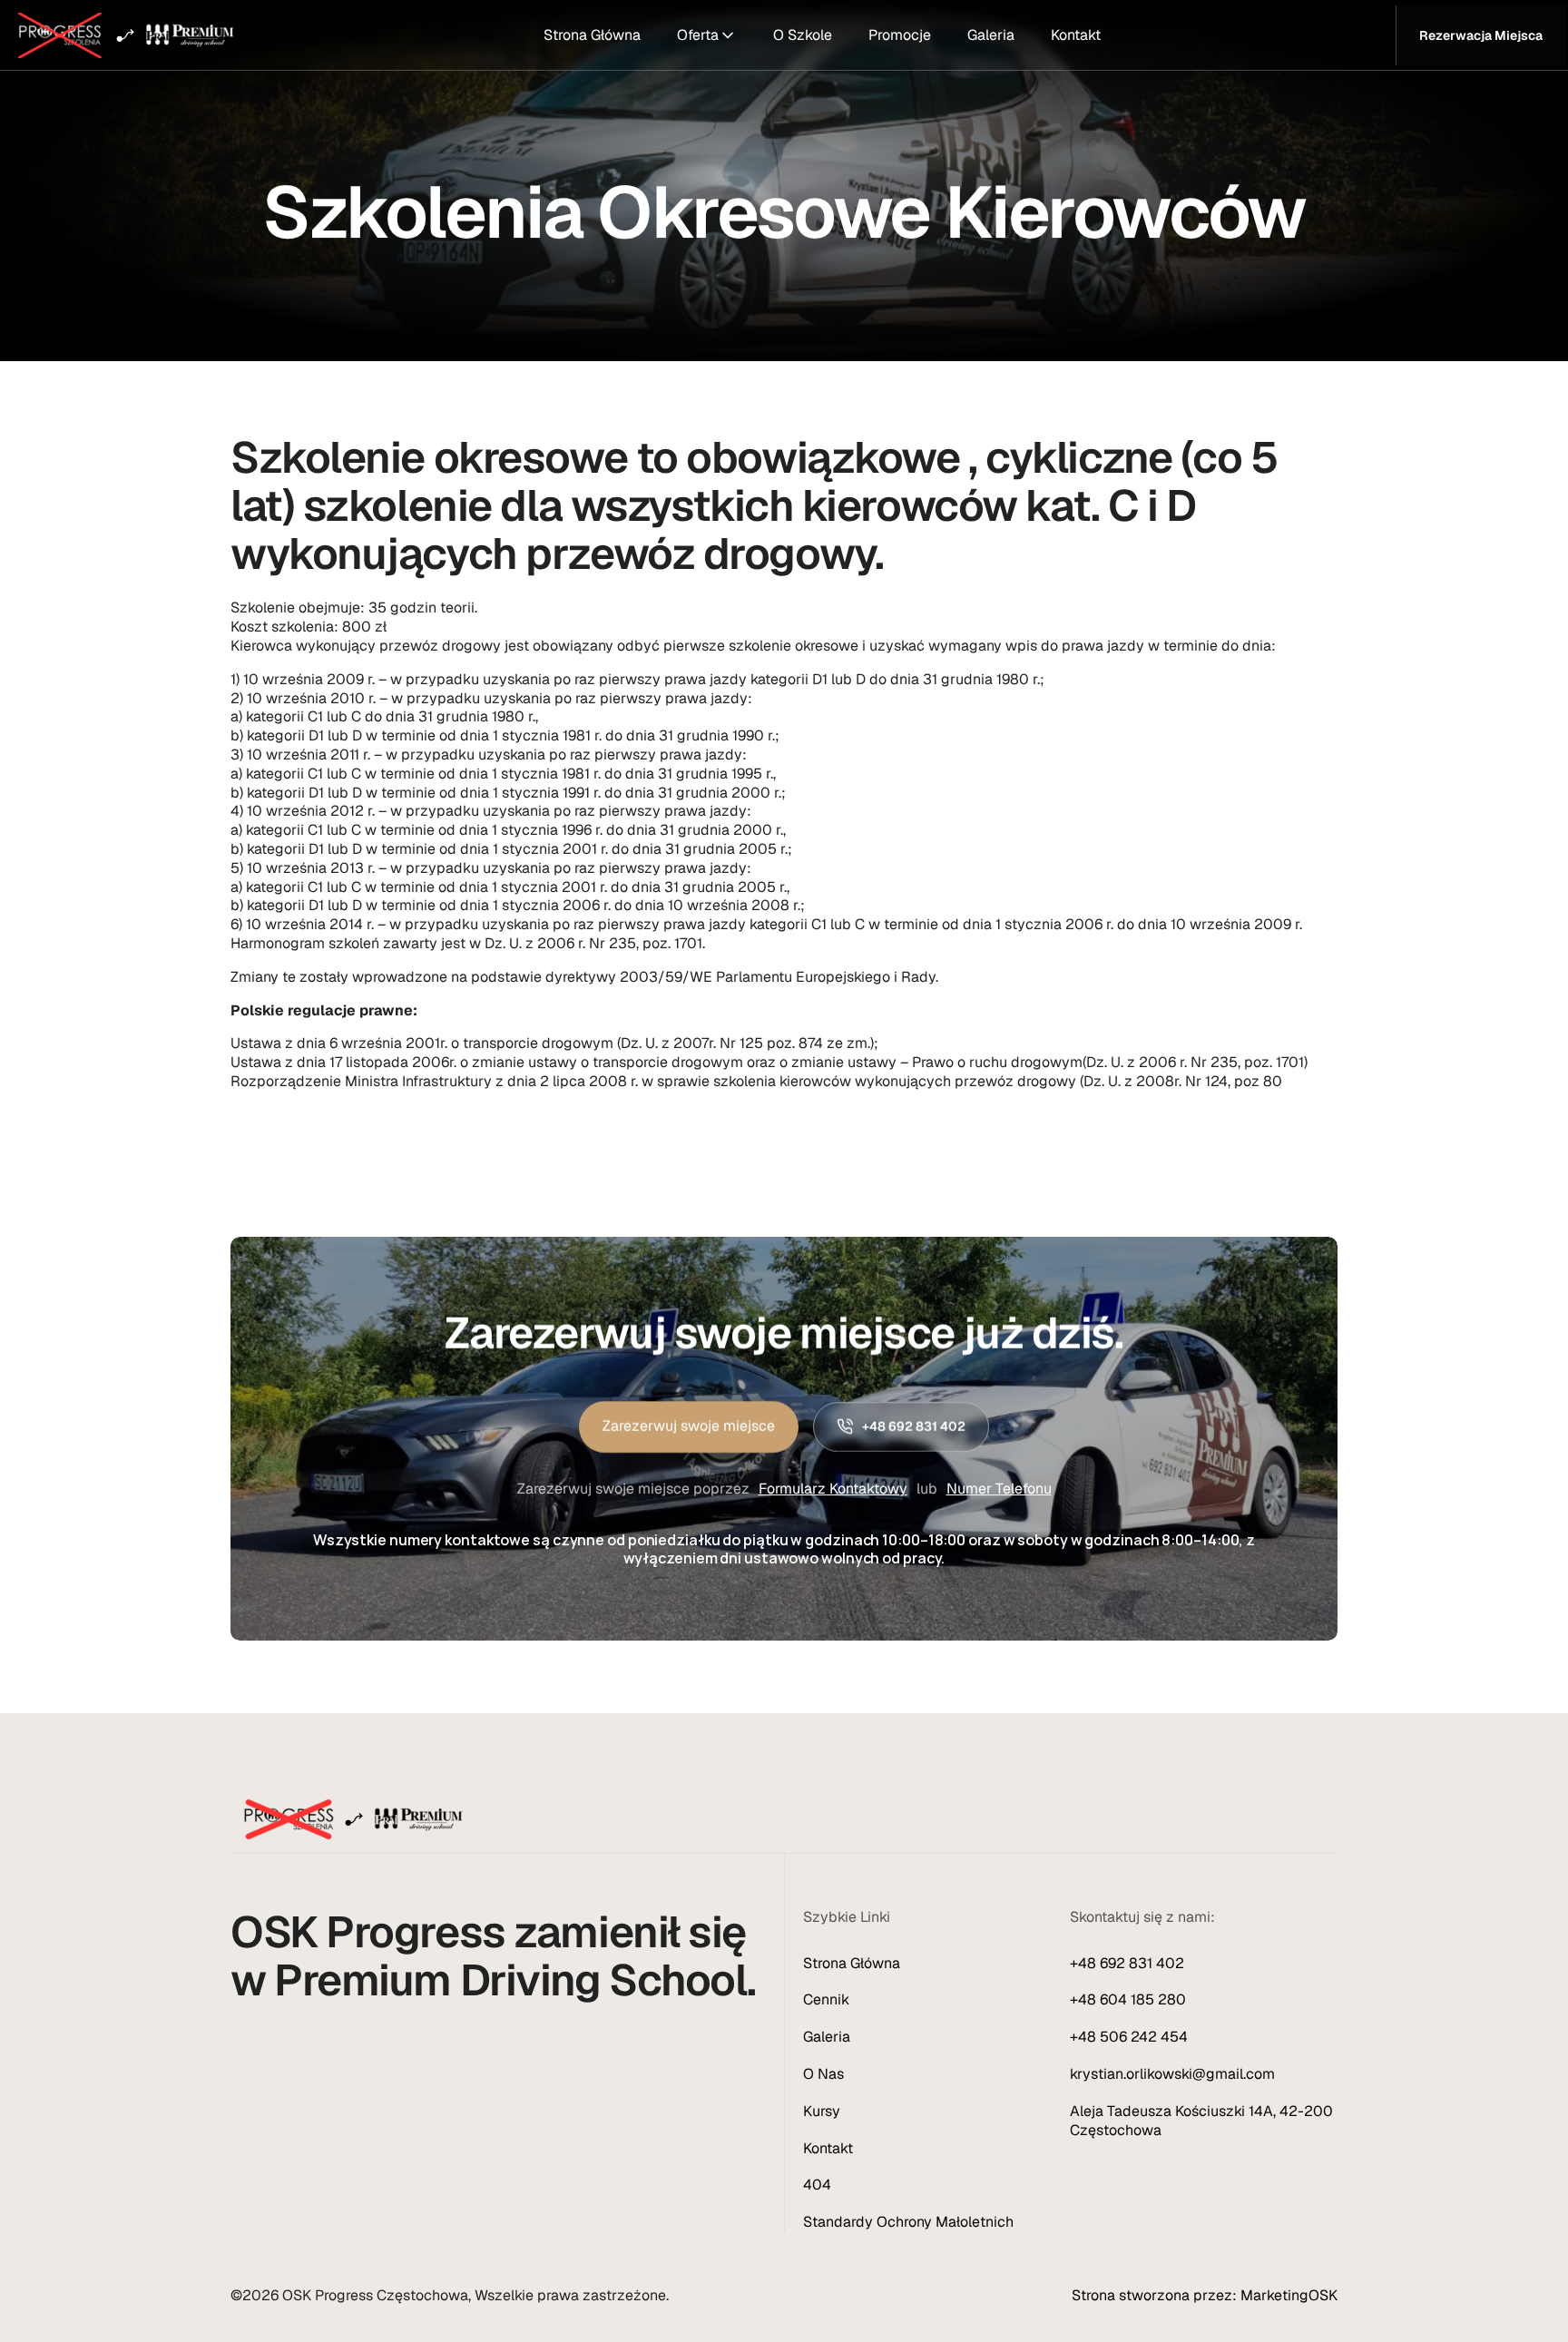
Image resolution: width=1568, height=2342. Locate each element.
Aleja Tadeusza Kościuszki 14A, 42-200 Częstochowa (1203, 2121)
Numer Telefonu (999, 1488)
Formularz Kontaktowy (833, 1488)
